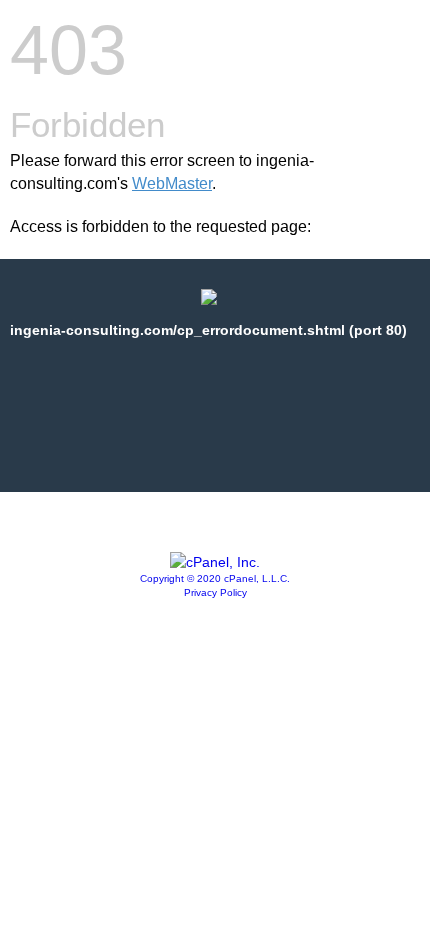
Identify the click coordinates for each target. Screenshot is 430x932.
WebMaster (172, 183)
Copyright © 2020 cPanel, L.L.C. (215, 578)
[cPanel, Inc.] (215, 562)
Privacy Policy (215, 592)
